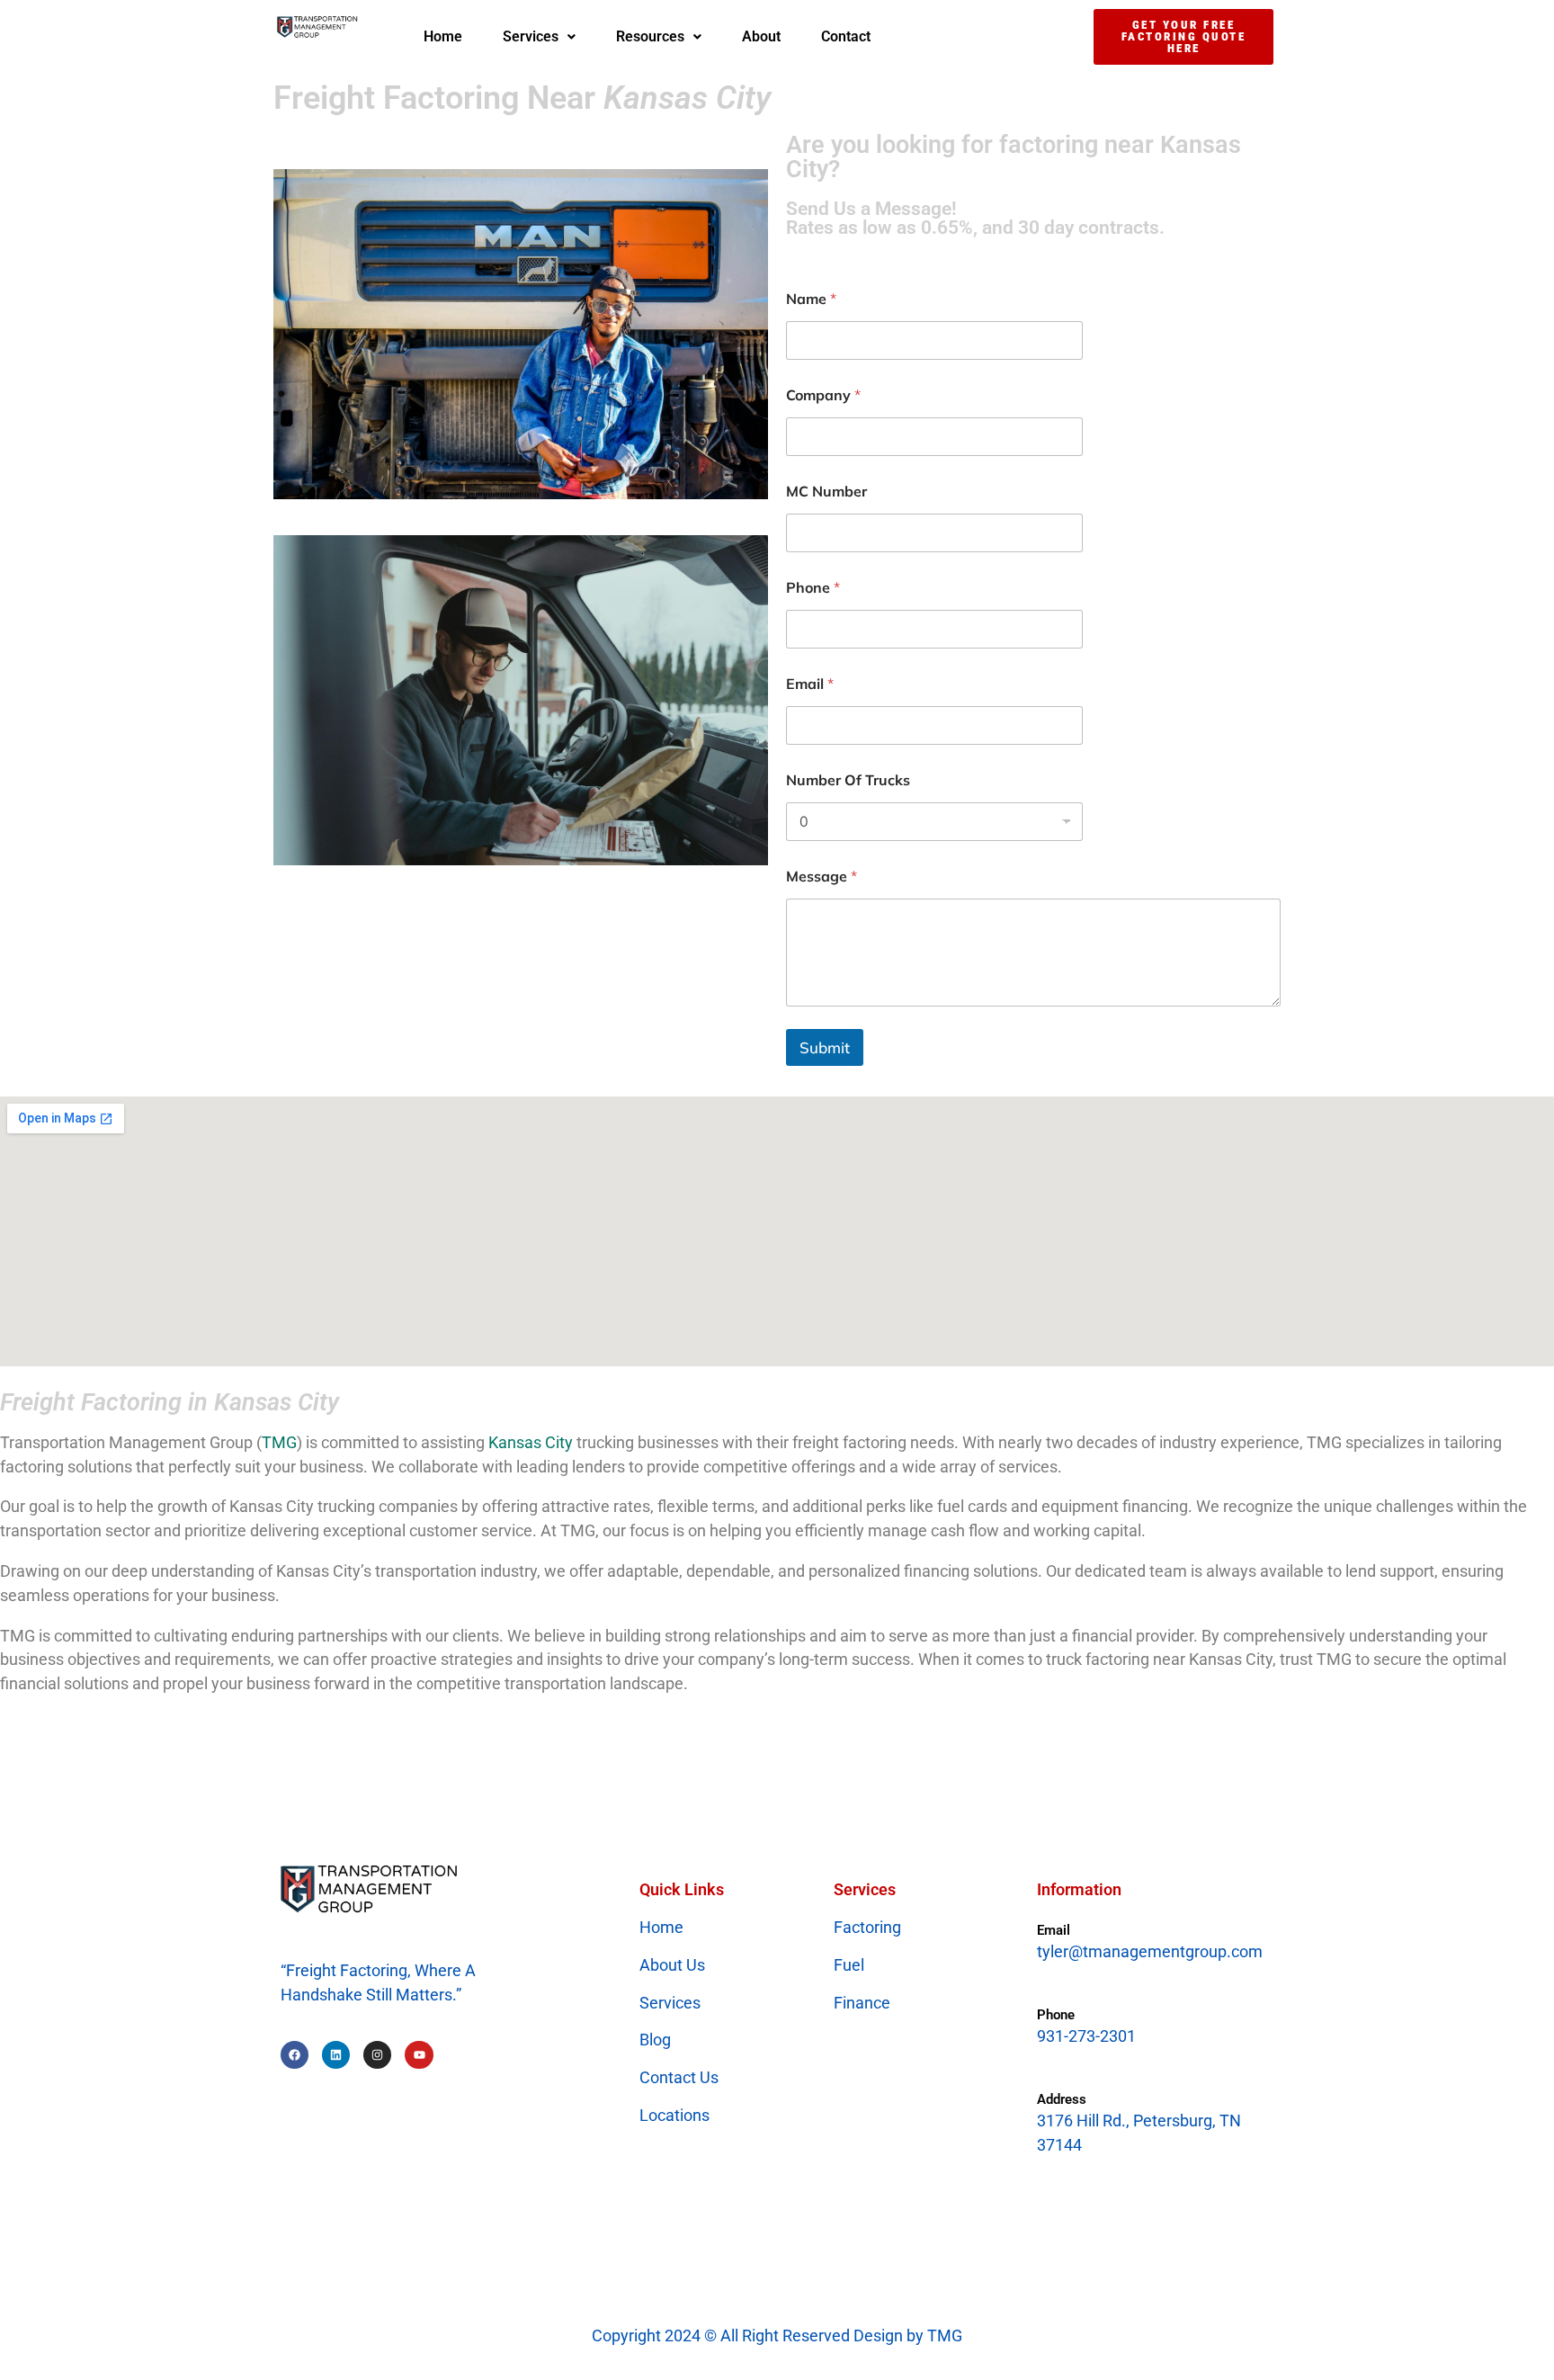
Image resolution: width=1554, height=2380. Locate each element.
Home (443, 36)
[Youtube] (419, 2055)
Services (531, 36)
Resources (650, 36)
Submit (825, 1047)
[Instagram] (377, 2055)
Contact (846, 36)
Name (811, 299)
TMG (279, 1442)
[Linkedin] (336, 2055)
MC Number (826, 492)
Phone (813, 588)
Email (810, 684)
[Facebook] (295, 2055)
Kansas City (531, 1442)
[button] (539, 37)
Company (823, 395)
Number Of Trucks (848, 780)
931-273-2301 (1086, 2036)
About (761, 36)
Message (822, 877)
